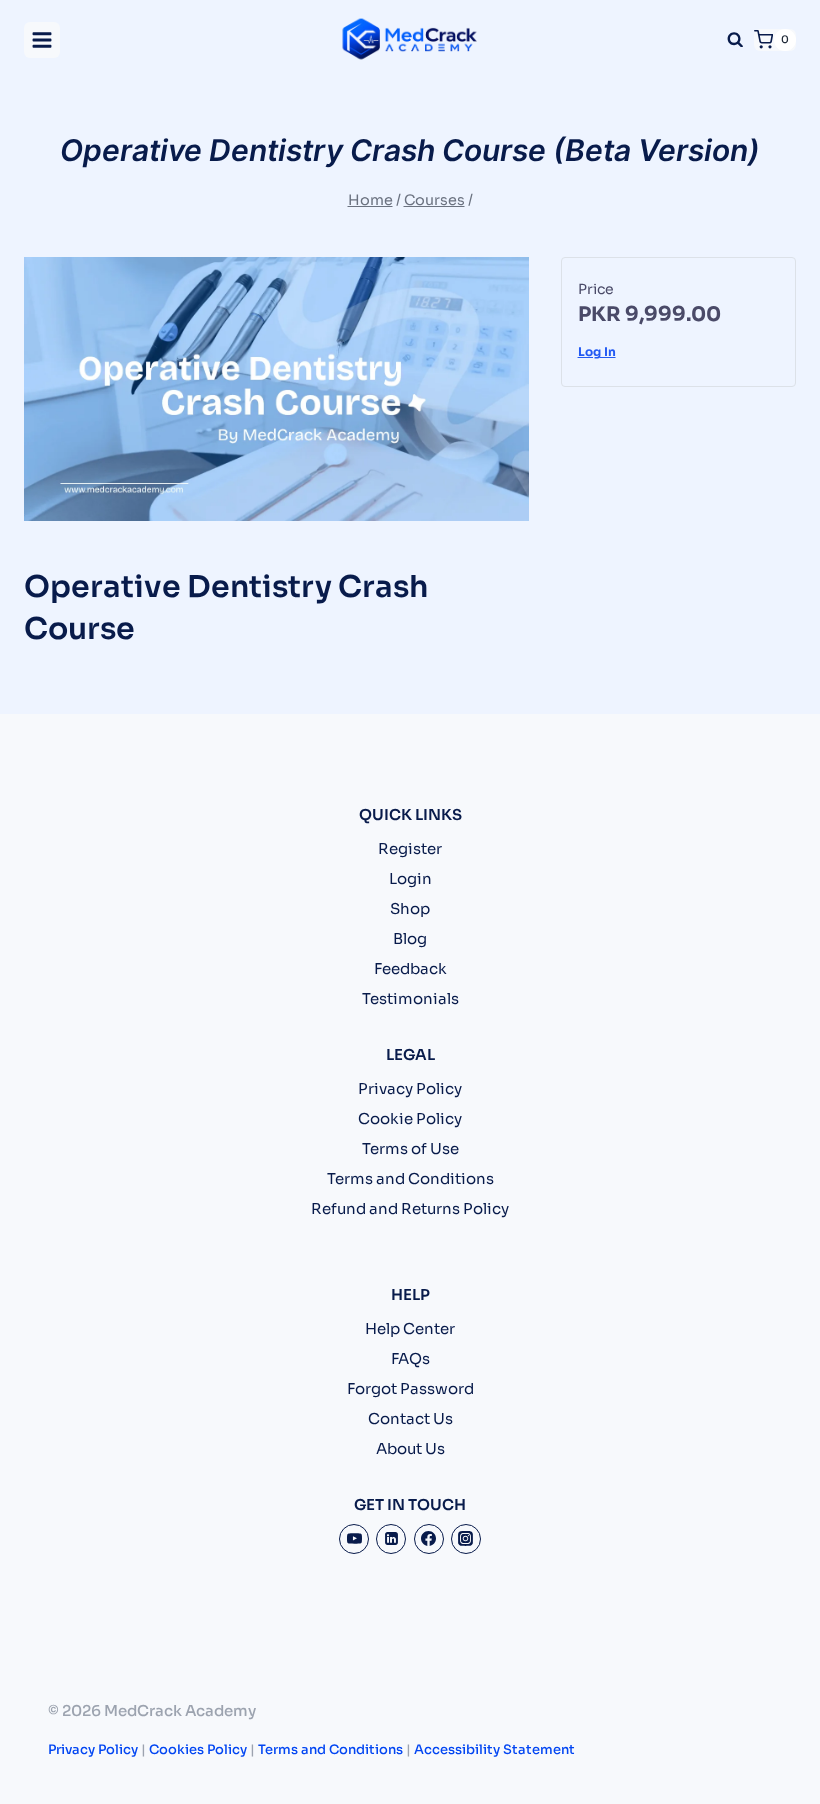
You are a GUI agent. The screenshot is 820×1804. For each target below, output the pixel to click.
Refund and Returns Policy (410, 1208)
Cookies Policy (198, 1749)
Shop (410, 908)
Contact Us (410, 1418)
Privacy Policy (410, 1088)
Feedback (410, 968)
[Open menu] (42, 40)
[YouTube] (354, 1539)
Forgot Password (410, 1388)
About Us (410, 1448)
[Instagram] (466, 1539)
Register (410, 848)
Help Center (410, 1328)
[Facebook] (429, 1539)
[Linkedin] (391, 1539)
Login (410, 878)
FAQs (410, 1358)
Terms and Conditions (410, 1178)
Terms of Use (410, 1148)
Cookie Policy (410, 1118)
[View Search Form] (735, 40)
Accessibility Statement (494, 1749)
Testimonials (410, 998)
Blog (410, 938)
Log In (597, 351)
